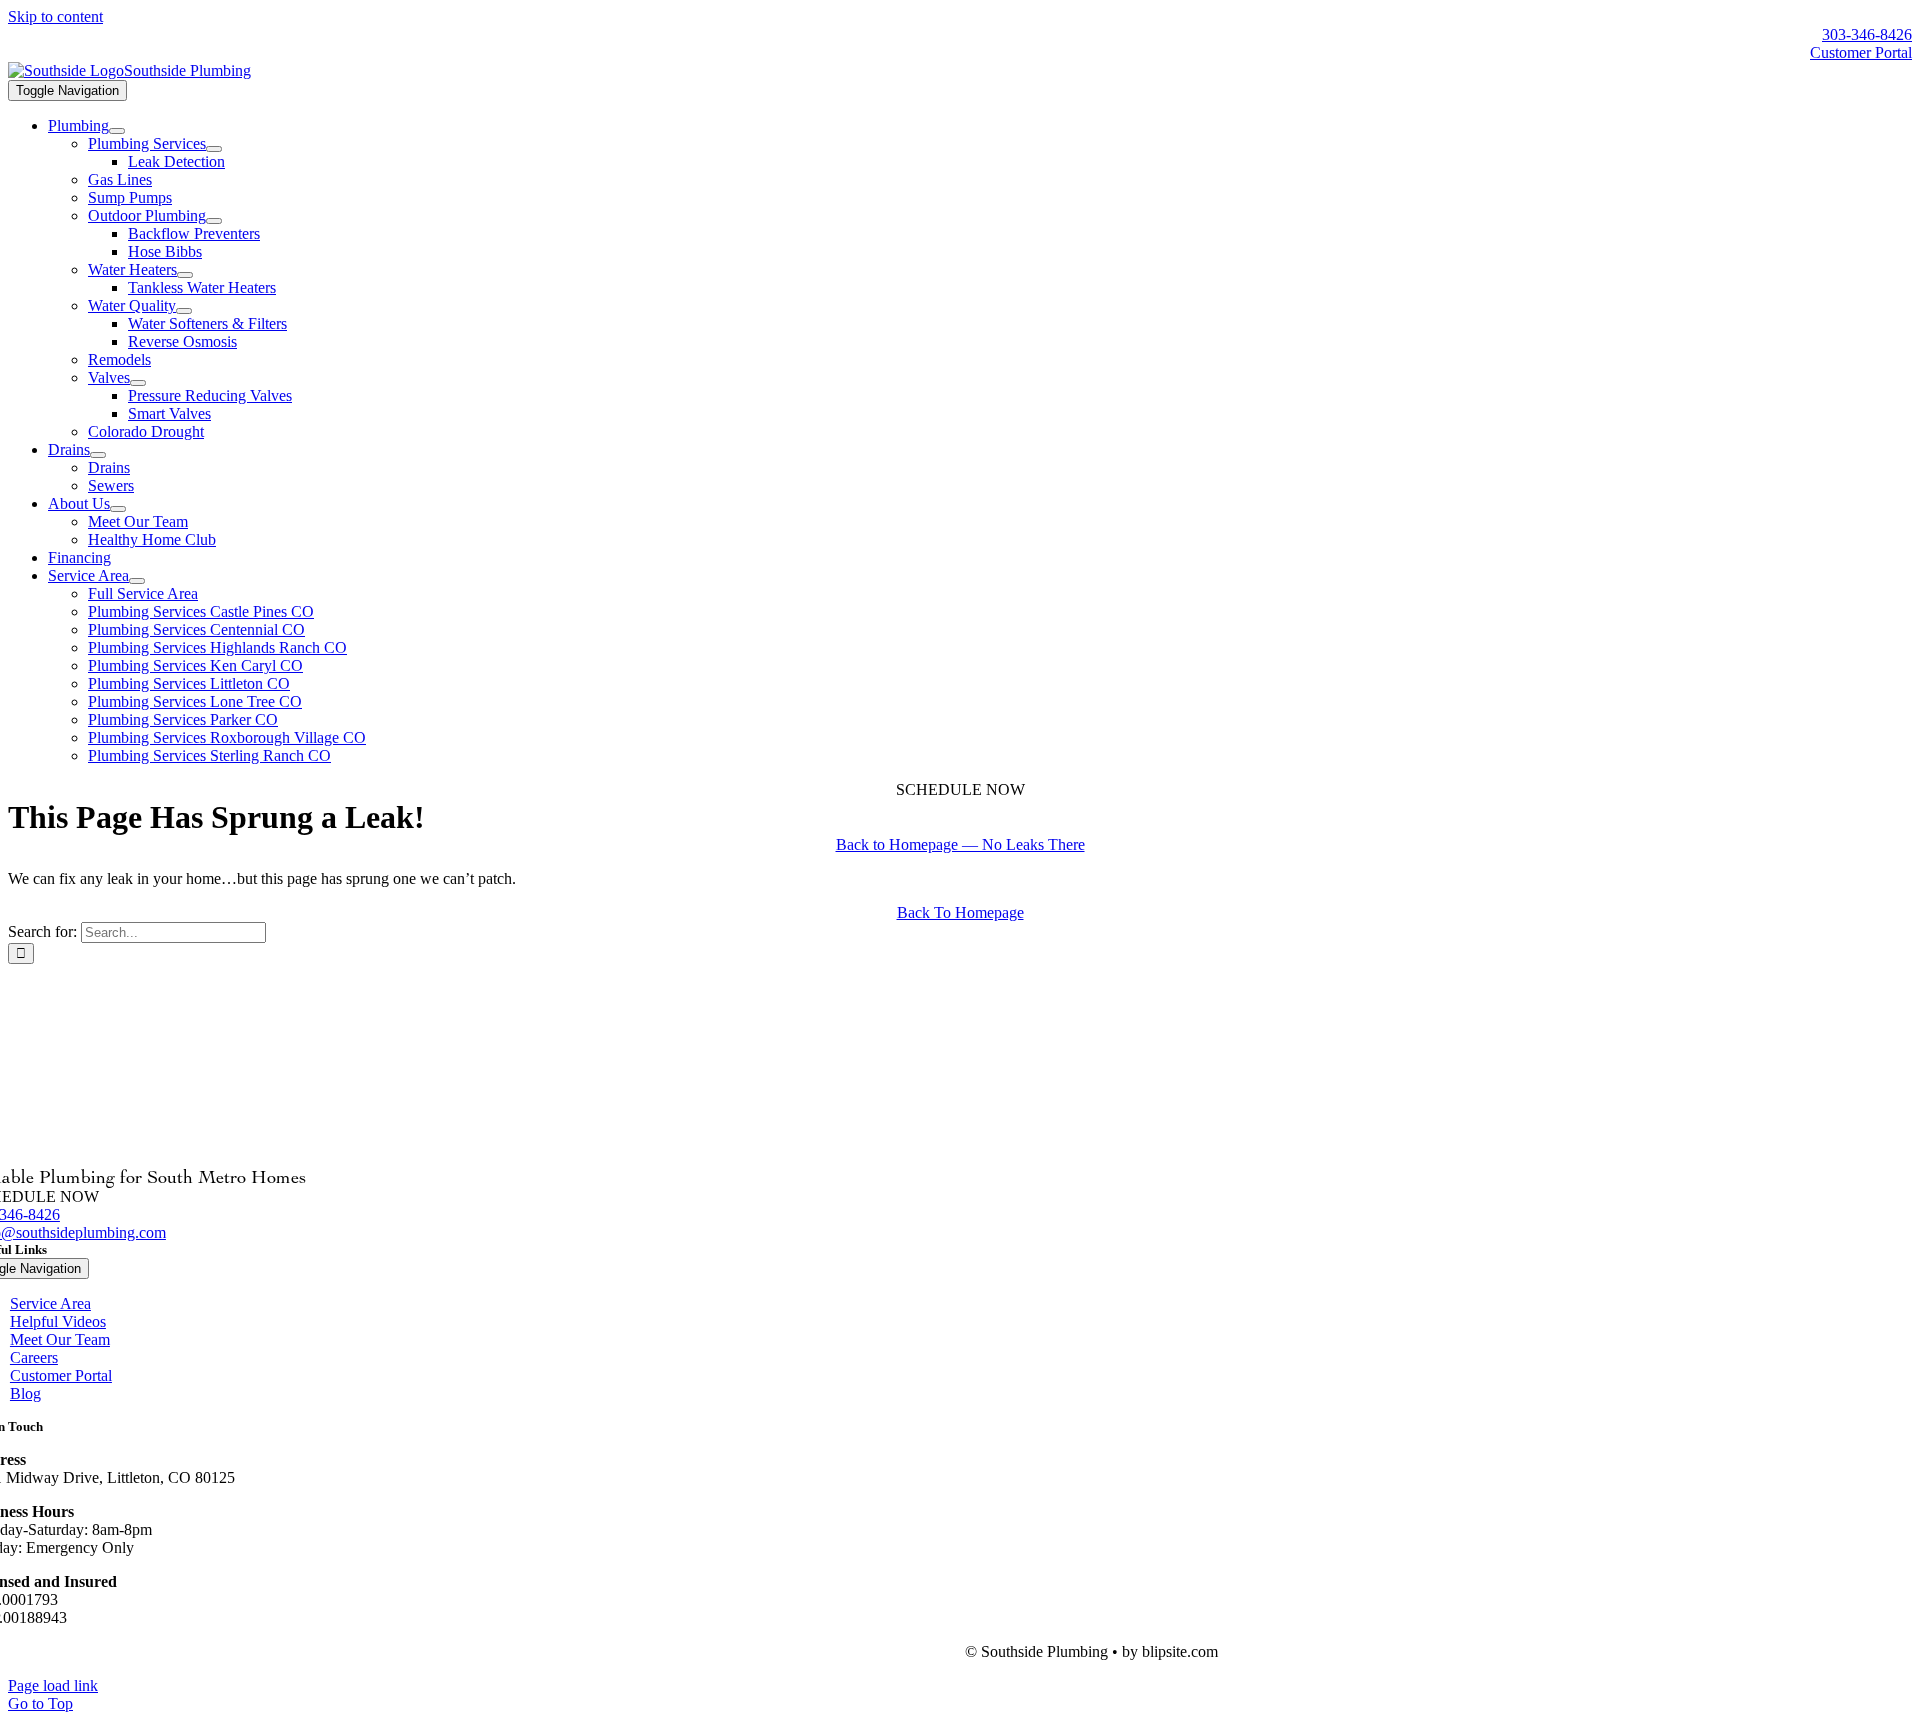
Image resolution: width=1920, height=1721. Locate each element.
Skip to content (55, 16)
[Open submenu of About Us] (118, 509)
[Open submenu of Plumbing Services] (214, 149)
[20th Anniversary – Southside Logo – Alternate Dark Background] (129, 70)
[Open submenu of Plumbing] (117, 131)
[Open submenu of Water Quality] (184, 311)
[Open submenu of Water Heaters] (185, 275)
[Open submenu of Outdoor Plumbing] (214, 221)
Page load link (53, 1685)
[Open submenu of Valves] (138, 383)
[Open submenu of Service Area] (137, 581)
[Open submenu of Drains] (98, 455)
